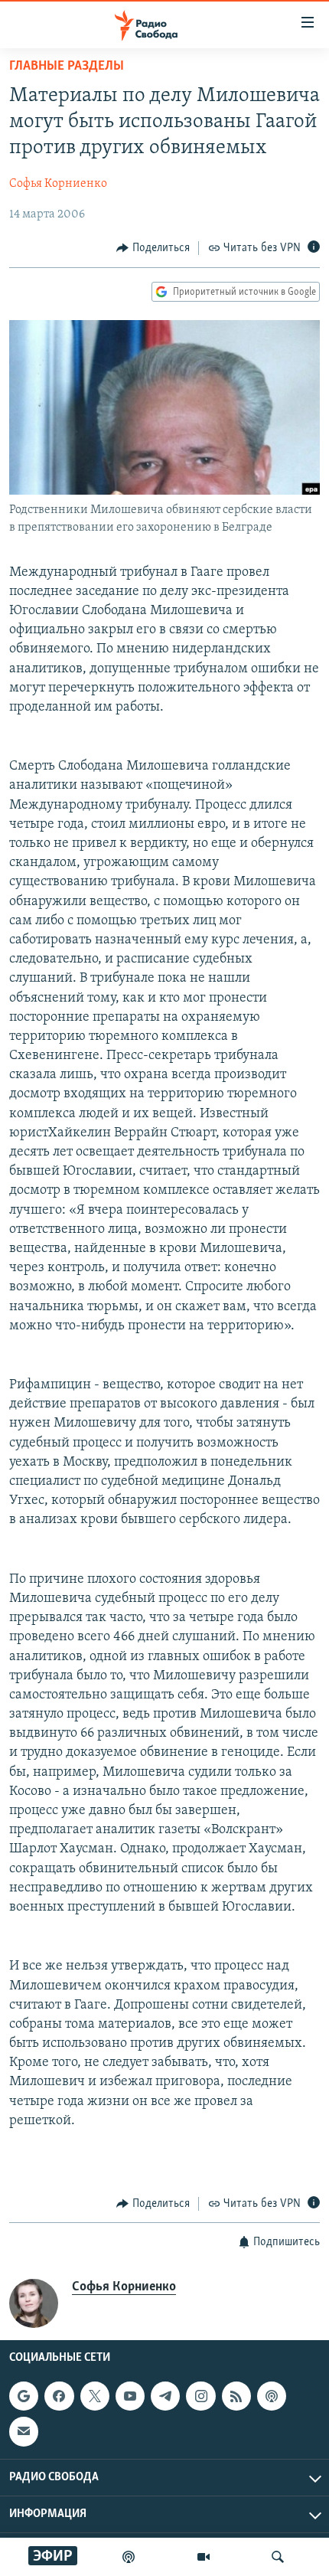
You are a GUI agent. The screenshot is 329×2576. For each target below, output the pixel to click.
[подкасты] (129, 2557)
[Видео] (204, 2557)
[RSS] (236, 2396)
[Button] (153, 248)
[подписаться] (24, 2431)
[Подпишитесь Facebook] (59, 2396)
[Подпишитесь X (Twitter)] (95, 2396)
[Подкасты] (272, 2396)
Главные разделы (67, 67)
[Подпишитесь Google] (24, 2396)
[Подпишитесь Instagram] (200, 2396)
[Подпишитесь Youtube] (130, 2396)
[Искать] (278, 2557)
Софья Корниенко (58, 184)
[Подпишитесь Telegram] (165, 2396)
